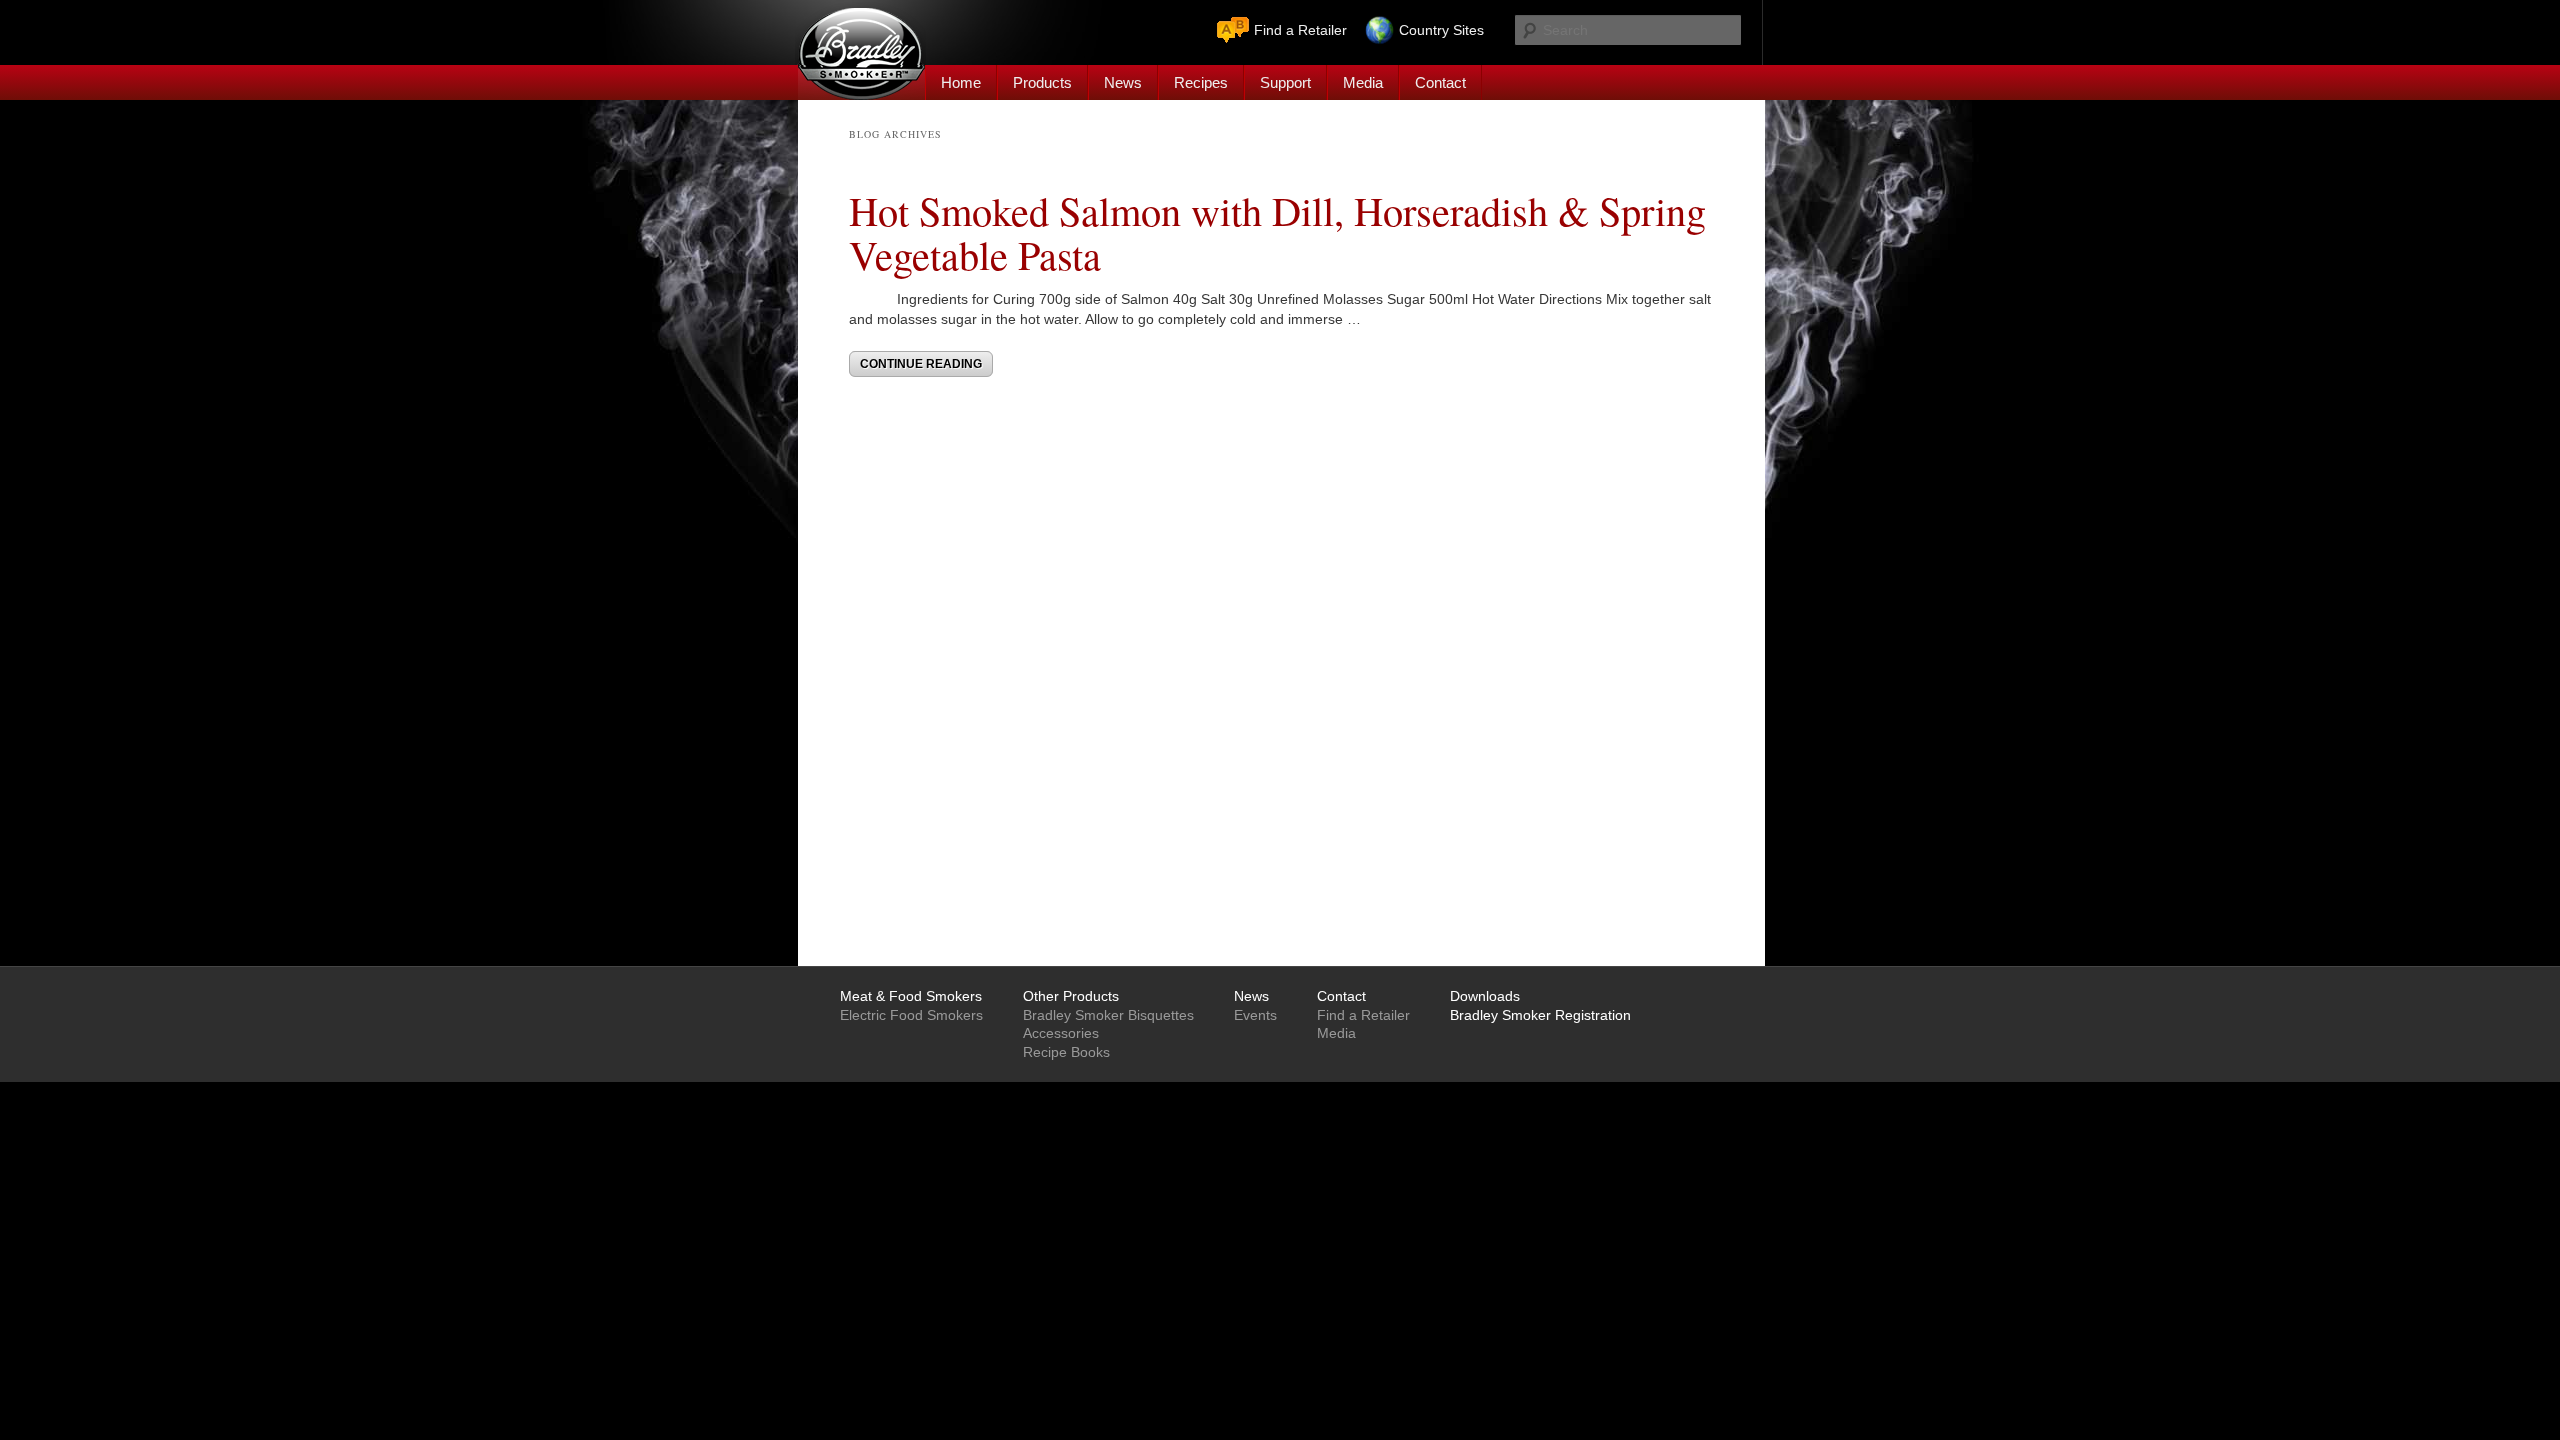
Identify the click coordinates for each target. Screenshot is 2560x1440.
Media (1363, 82)
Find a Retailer (1300, 30)
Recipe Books (1066, 1052)
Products (1042, 82)
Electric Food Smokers (911, 1015)
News (1123, 82)
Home (961, 82)
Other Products (1071, 996)
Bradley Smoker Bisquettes (1108, 1015)
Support (1285, 82)
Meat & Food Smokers (911, 996)
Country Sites (1441, 30)
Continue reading (921, 364)
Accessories (1061, 1033)
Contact (1440, 82)
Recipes (1201, 82)
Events (1255, 1015)
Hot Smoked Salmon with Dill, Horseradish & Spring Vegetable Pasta (1277, 232)
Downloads (1485, 996)
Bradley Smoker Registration (1540, 1015)
